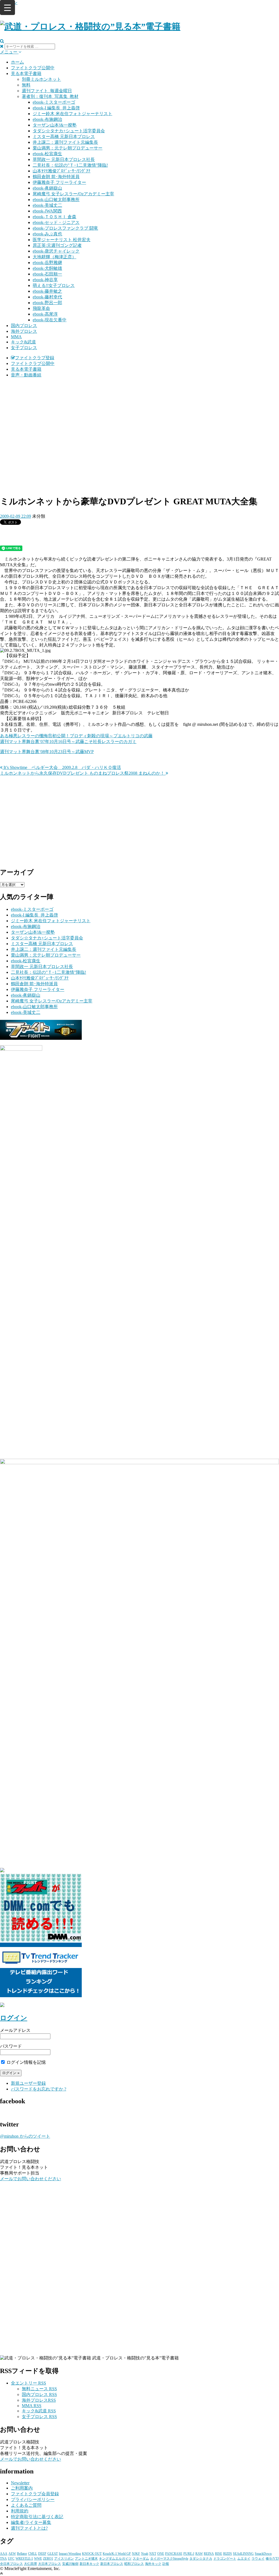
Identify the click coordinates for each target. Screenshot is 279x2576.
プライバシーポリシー (33, 2499)
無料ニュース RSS (39, 2389)
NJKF (136, 2554)
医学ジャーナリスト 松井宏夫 (62, 240)
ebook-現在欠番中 (50, 320)
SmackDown (263, 2554)
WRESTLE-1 (24, 2559)
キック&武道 (23, 342)
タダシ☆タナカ (201, 2559)
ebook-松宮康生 (47, 154)
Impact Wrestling (70, 2554)
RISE (219, 2554)
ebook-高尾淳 (45, 314)
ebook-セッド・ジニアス (56, 222)
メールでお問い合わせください (31, 2179)
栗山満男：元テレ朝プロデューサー (68, 148)
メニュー (9, 52)
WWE (38, 2559)
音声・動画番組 (26, 375)
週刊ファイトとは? (29, 2528)
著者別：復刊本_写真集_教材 (50, 96)
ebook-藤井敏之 (47, 291)
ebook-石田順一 (47, 274)
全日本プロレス (11, 2564)
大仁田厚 (31, 2564)
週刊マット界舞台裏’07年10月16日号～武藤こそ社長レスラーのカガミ (68, 742)
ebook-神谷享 (45, 280)
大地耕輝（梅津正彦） (54, 257)
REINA (209, 2554)
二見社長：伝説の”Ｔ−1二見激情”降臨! (70, 165)
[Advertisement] (139, 421)
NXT (153, 2554)
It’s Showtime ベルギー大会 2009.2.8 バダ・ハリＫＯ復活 (62, 767)
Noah (145, 2554)
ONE (161, 2554)
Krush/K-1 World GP (117, 2554)
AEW (12, 2554)
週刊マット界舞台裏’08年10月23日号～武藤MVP (47, 752)
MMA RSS (32, 2406)
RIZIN (228, 2554)
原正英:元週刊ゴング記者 (57, 245)
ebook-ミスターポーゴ (54, 102)
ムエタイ (244, 2559)
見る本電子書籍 (26, 74)
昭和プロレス (134, 2564)
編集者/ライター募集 (31, 2522)
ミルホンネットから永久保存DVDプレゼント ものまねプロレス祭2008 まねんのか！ (83, 773)
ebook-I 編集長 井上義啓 (56, 108)
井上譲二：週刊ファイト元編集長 (65, 142)
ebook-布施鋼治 (47, 119)
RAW (199, 2554)
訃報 (166, 2564)
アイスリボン (64, 2559)
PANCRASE (174, 2554)
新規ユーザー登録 (28, 2083)
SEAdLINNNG (243, 2554)
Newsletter (20, 2483)
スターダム (141, 2559)
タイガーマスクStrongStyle (169, 2559)
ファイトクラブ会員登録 (35, 2494)
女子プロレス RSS (39, 2417)
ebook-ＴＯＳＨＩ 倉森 (54, 217)
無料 (26, 85)
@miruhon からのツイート (25, 2136)
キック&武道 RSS (39, 2411)
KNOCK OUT (92, 2554)
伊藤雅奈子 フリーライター (59, 182)
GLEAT (53, 2554)
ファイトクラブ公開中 (33, 68)
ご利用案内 (22, 2488)
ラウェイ (258, 2559)
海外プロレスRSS (39, 2400)
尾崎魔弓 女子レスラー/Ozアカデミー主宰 (73, 194)
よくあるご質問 (26, 2505)
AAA (4, 2554)
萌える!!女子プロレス (54, 285)
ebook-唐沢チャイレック (56, 251)
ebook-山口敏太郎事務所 (56, 200)
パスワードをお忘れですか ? (39, 2089)
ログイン (14, 2018)
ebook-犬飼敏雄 (47, 268)
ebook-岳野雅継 (47, 263)
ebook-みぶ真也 (47, 234)
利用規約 (20, 2511)
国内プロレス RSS (39, 2394)
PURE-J (189, 2554)
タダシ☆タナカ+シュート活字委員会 (69, 131)
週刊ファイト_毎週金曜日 (47, 91)
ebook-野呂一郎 (47, 303)
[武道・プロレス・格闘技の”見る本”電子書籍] (90, 26)
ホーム (17, 62)
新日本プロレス (112, 2564)
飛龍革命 (41, 308)
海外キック (153, 2564)
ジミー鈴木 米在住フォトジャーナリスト (72, 114)
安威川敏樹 (70, 2564)
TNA (3, 2559)
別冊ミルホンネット (41, 79)
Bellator (22, 2554)
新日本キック (89, 2564)
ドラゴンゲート (225, 2559)
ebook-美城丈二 (47, 205)
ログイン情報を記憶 (26, 2062)
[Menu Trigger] (7, 8)
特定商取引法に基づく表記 (37, 2517)
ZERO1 (48, 2559)
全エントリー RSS (28, 2383)
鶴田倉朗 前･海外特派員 (56, 177)
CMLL (33, 2554)
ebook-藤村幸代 (47, 297)
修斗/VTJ (272, 2559)
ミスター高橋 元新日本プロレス (64, 137)
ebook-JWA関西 (47, 211)
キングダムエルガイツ (115, 2559)
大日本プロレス (50, 2564)
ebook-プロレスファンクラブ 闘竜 (65, 228)
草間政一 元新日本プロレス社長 (64, 159)
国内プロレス (24, 326)
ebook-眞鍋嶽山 (47, 188)
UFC (11, 2559)
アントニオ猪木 (86, 2559)
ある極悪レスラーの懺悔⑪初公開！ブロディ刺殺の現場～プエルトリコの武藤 (76, 736)
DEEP (42, 2554)
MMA (16, 337)
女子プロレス (24, 348)
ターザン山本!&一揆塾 (55, 125)
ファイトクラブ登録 (35, 358)
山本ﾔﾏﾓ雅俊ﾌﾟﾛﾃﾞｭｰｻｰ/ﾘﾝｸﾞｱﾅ (62, 171)
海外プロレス (24, 331)
